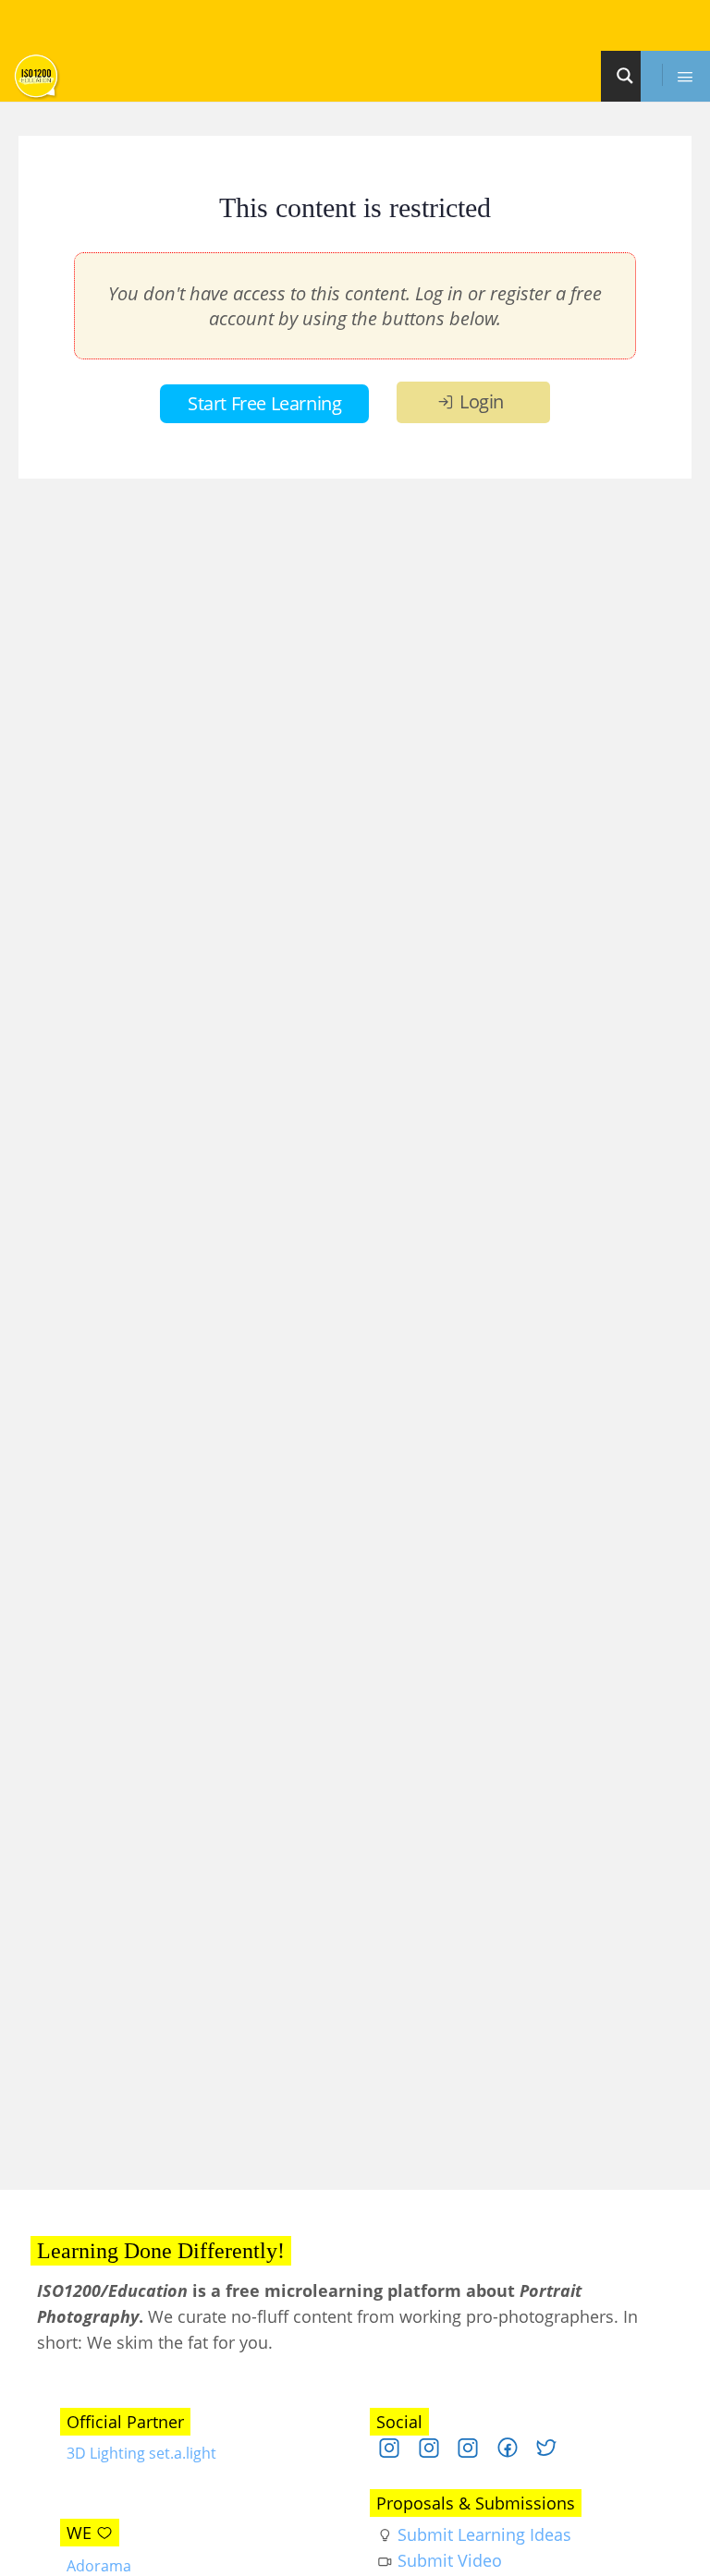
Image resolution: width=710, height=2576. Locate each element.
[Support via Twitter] (553, 2452)
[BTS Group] (514, 2452)
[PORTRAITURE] (396, 2452)
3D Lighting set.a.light (141, 2453)
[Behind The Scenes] (436, 2452)
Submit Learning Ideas (484, 2534)
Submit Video (450, 2560)
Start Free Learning (264, 403)
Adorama (99, 2566)
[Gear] (475, 2452)
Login (482, 401)
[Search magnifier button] (628, 76)
